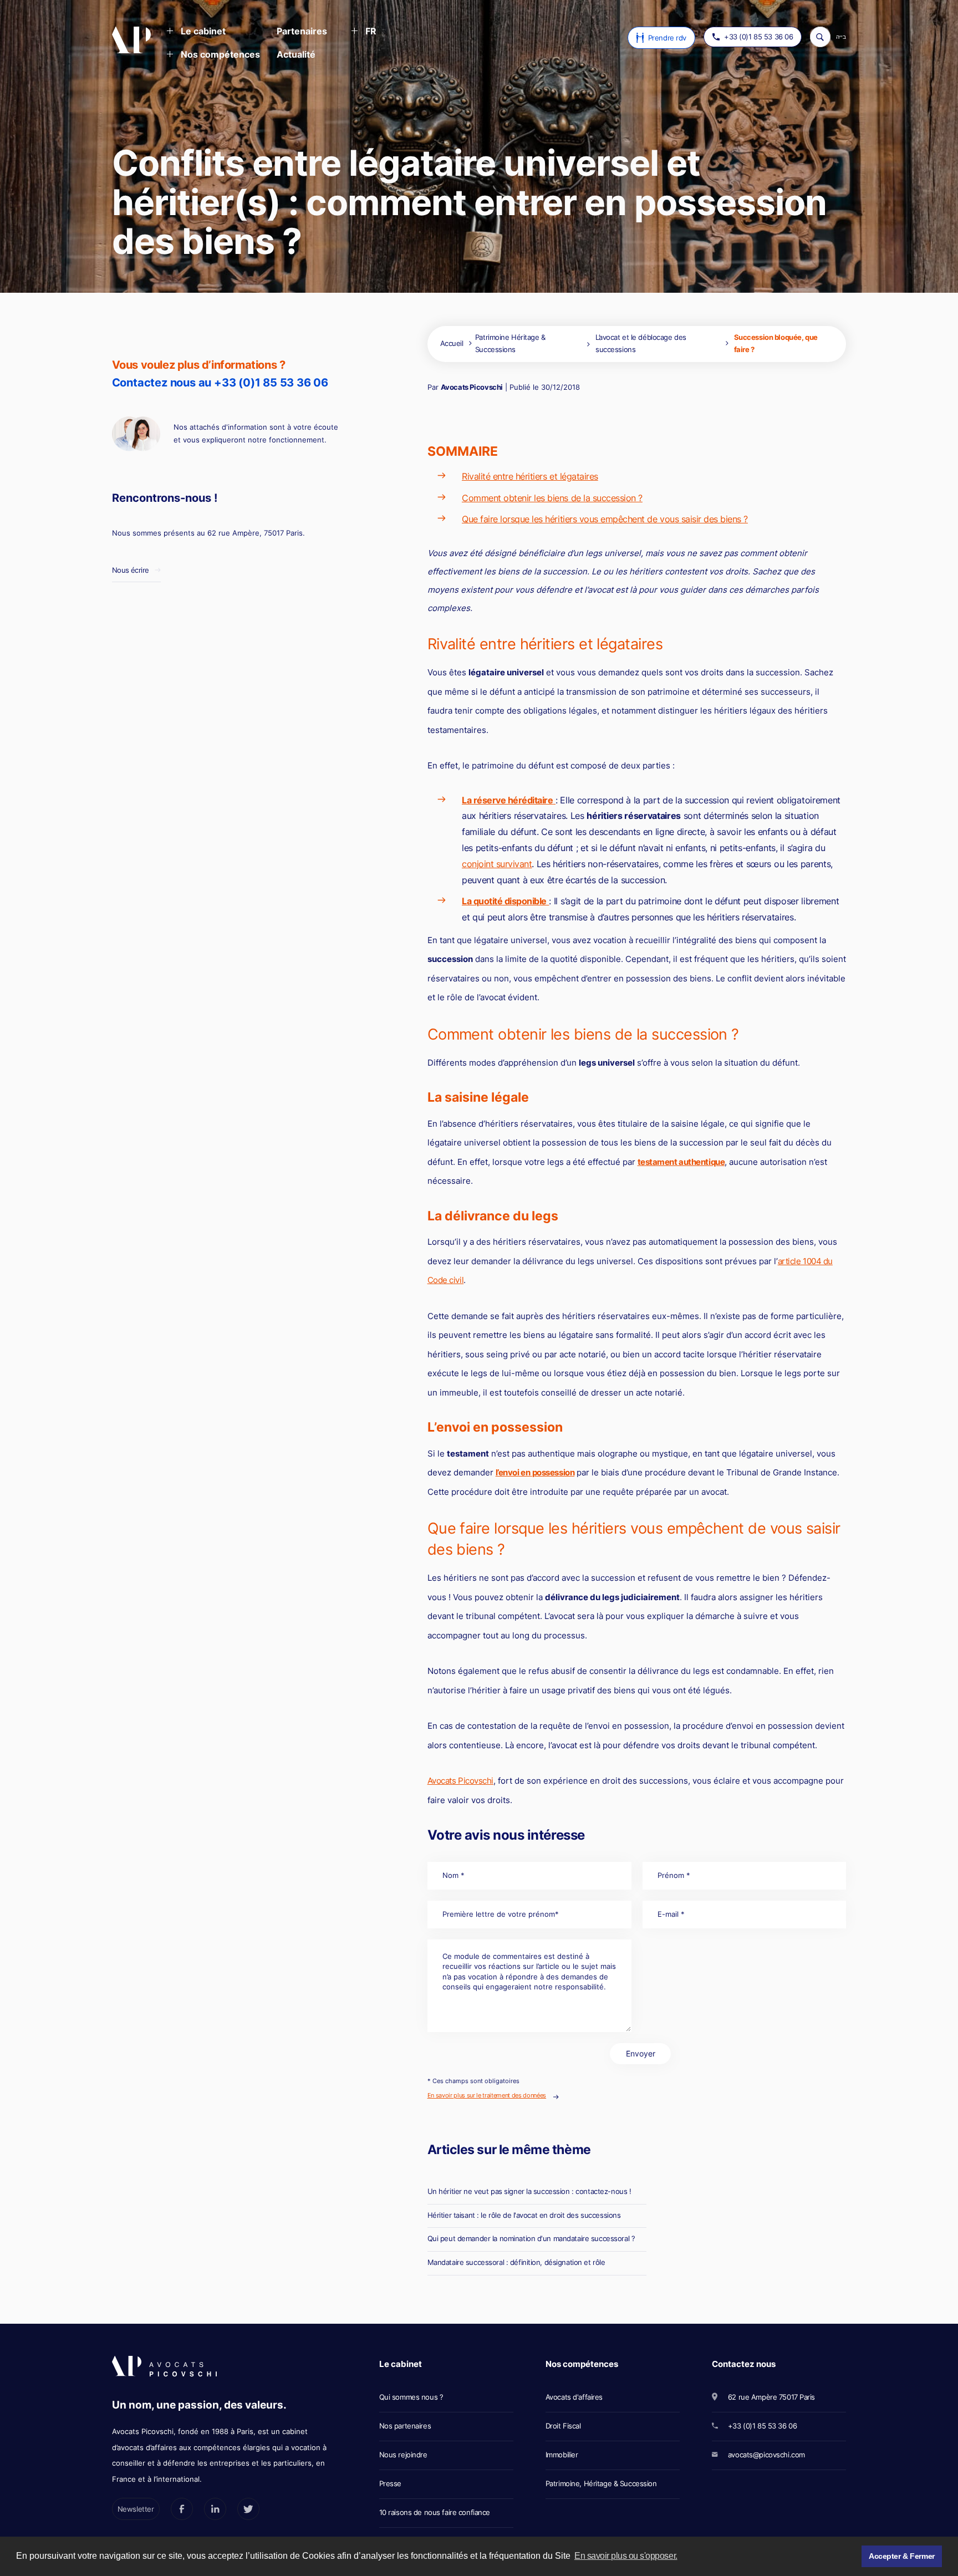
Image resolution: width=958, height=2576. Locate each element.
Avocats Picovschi (472, 387)
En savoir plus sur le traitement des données (487, 2095)
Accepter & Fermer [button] (902, 2556)
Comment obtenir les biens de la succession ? (552, 498)
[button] (196, 32)
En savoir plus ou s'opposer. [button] (626, 2556)
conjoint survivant (497, 864)
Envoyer (641, 2053)
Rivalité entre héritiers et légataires (530, 476)
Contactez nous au (220, 383)
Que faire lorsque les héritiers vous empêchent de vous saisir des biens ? (605, 519)
